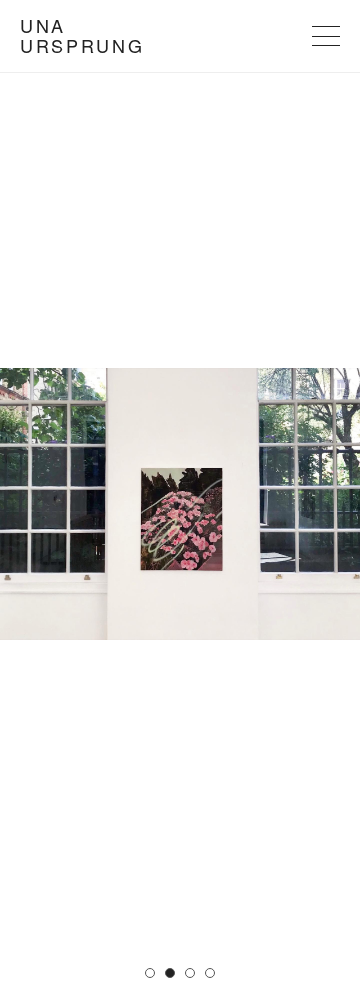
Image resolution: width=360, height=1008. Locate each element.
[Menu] (326, 36)
